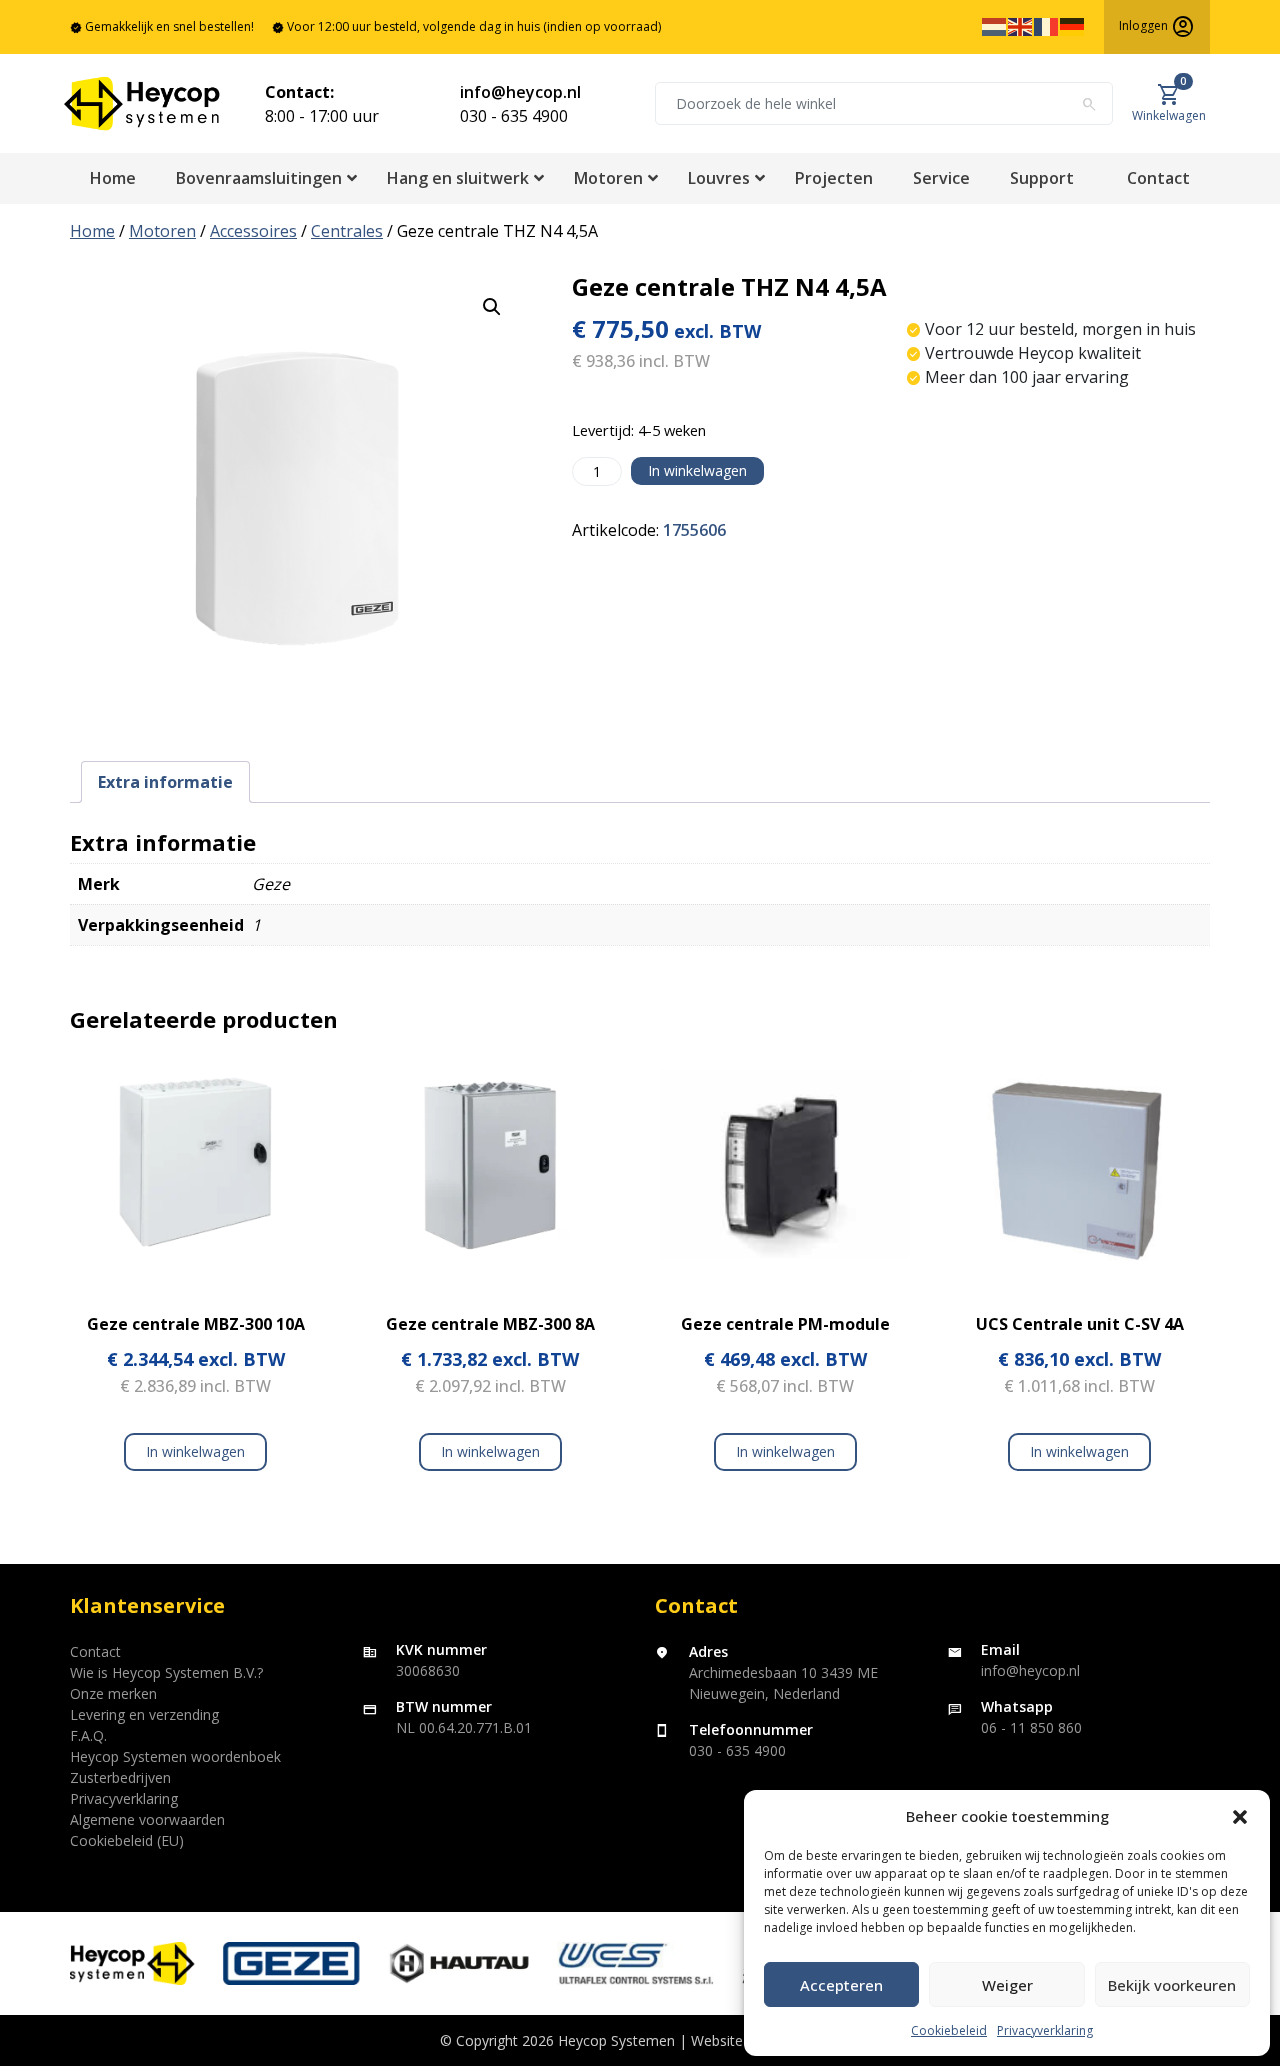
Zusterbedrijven (120, 1777)
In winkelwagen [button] (195, 1451)
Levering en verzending (144, 1714)
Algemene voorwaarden (147, 1819)
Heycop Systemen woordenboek (175, 1756)
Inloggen (1157, 27)
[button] (1240, 1816)
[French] (1047, 25)
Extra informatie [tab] (165, 782)
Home (92, 231)
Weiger (1007, 1985)
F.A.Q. (88, 1735)
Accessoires (253, 231)
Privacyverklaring (1045, 2030)
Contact (95, 1651)
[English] (1021, 25)
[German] (1073, 25)
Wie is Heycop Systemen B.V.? (166, 1672)
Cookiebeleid (949, 2030)
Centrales (347, 231)
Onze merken (113, 1693)
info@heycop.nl (520, 92)
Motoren (162, 231)
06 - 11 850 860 (1031, 1727)
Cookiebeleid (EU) (127, 1840)
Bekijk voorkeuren (1172, 1985)
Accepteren (841, 1985)
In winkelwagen (697, 470)
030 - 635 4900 (514, 116)
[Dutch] (995, 25)
